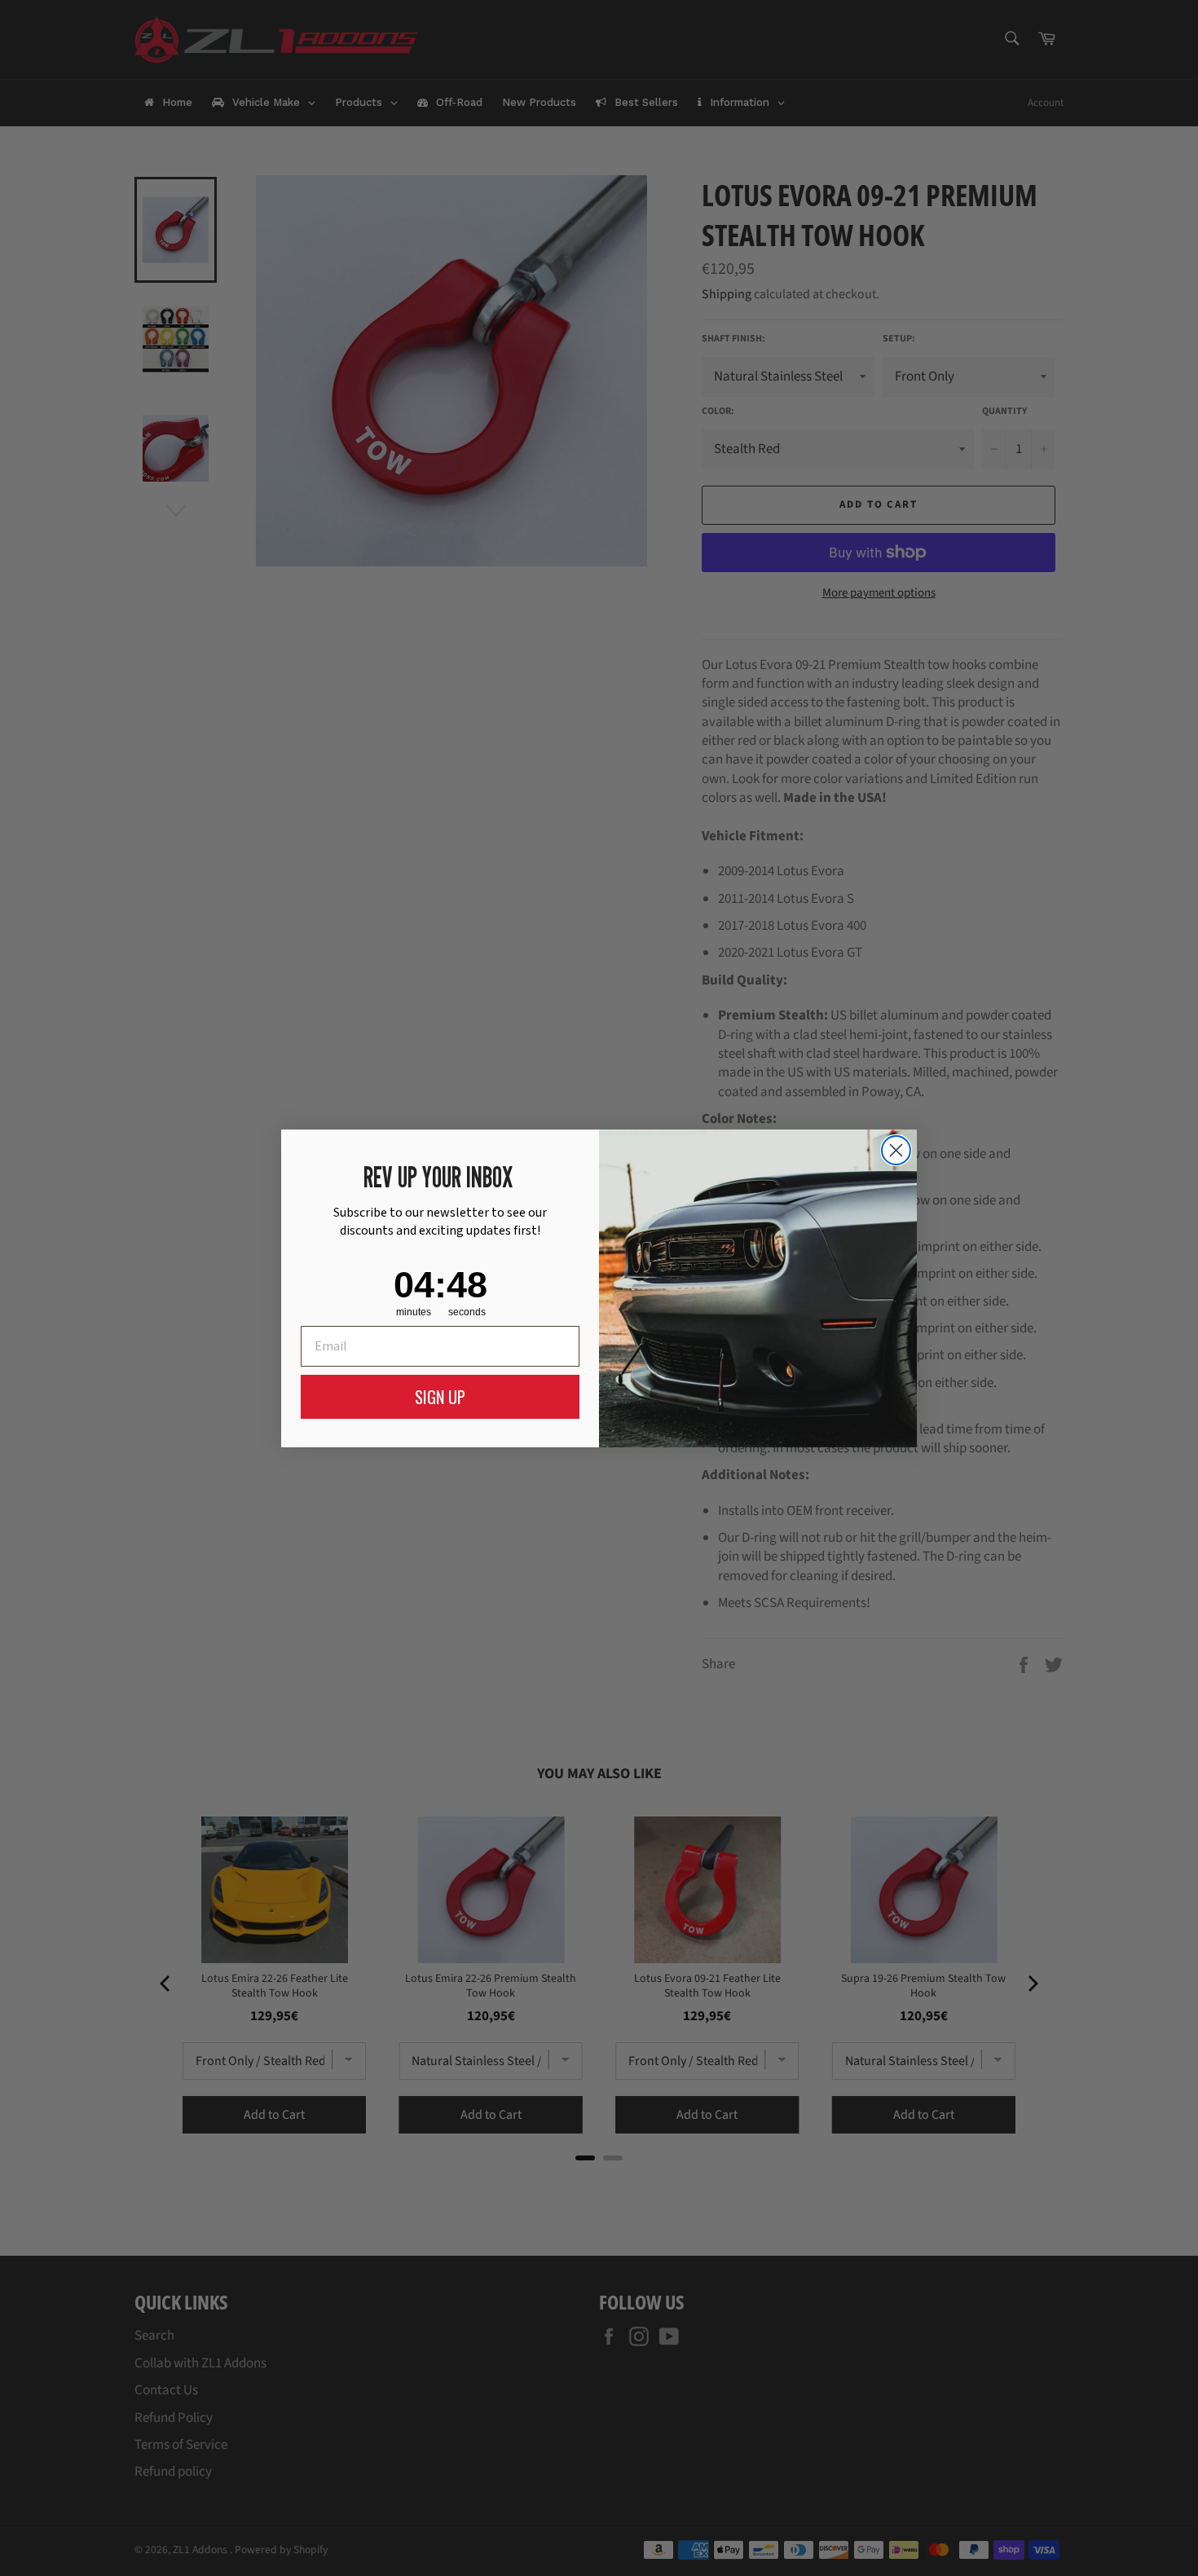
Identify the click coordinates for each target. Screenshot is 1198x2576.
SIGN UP (440, 1397)
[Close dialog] (896, 1150)
